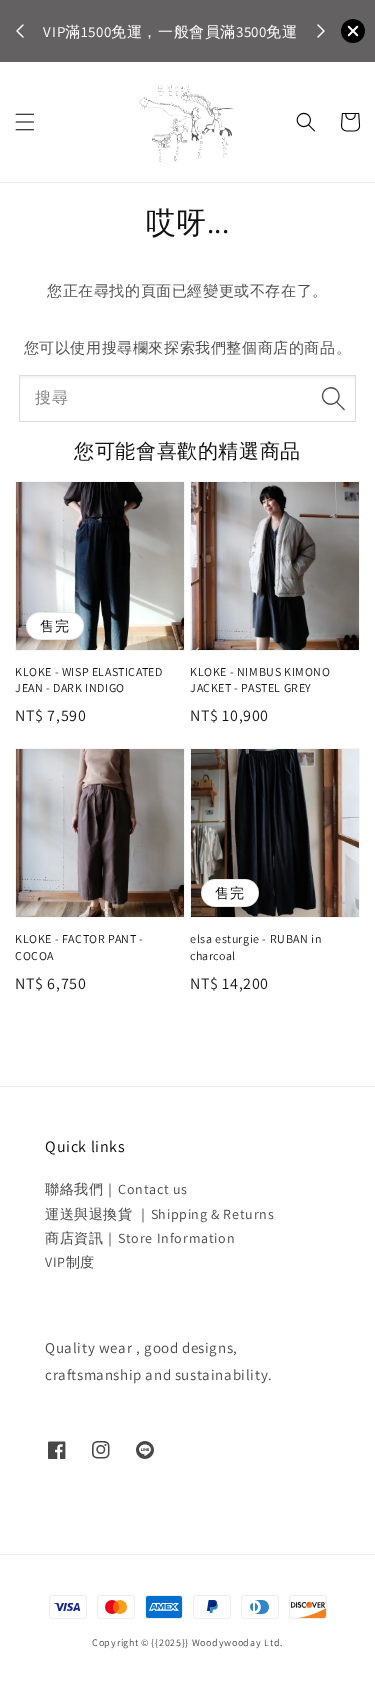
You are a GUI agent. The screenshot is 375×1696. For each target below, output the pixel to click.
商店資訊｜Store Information (140, 1238)
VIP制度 (70, 1262)
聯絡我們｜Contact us (116, 1189)
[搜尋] (333, 398)
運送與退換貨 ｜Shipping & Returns (160, 1214)
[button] (25, 122)
